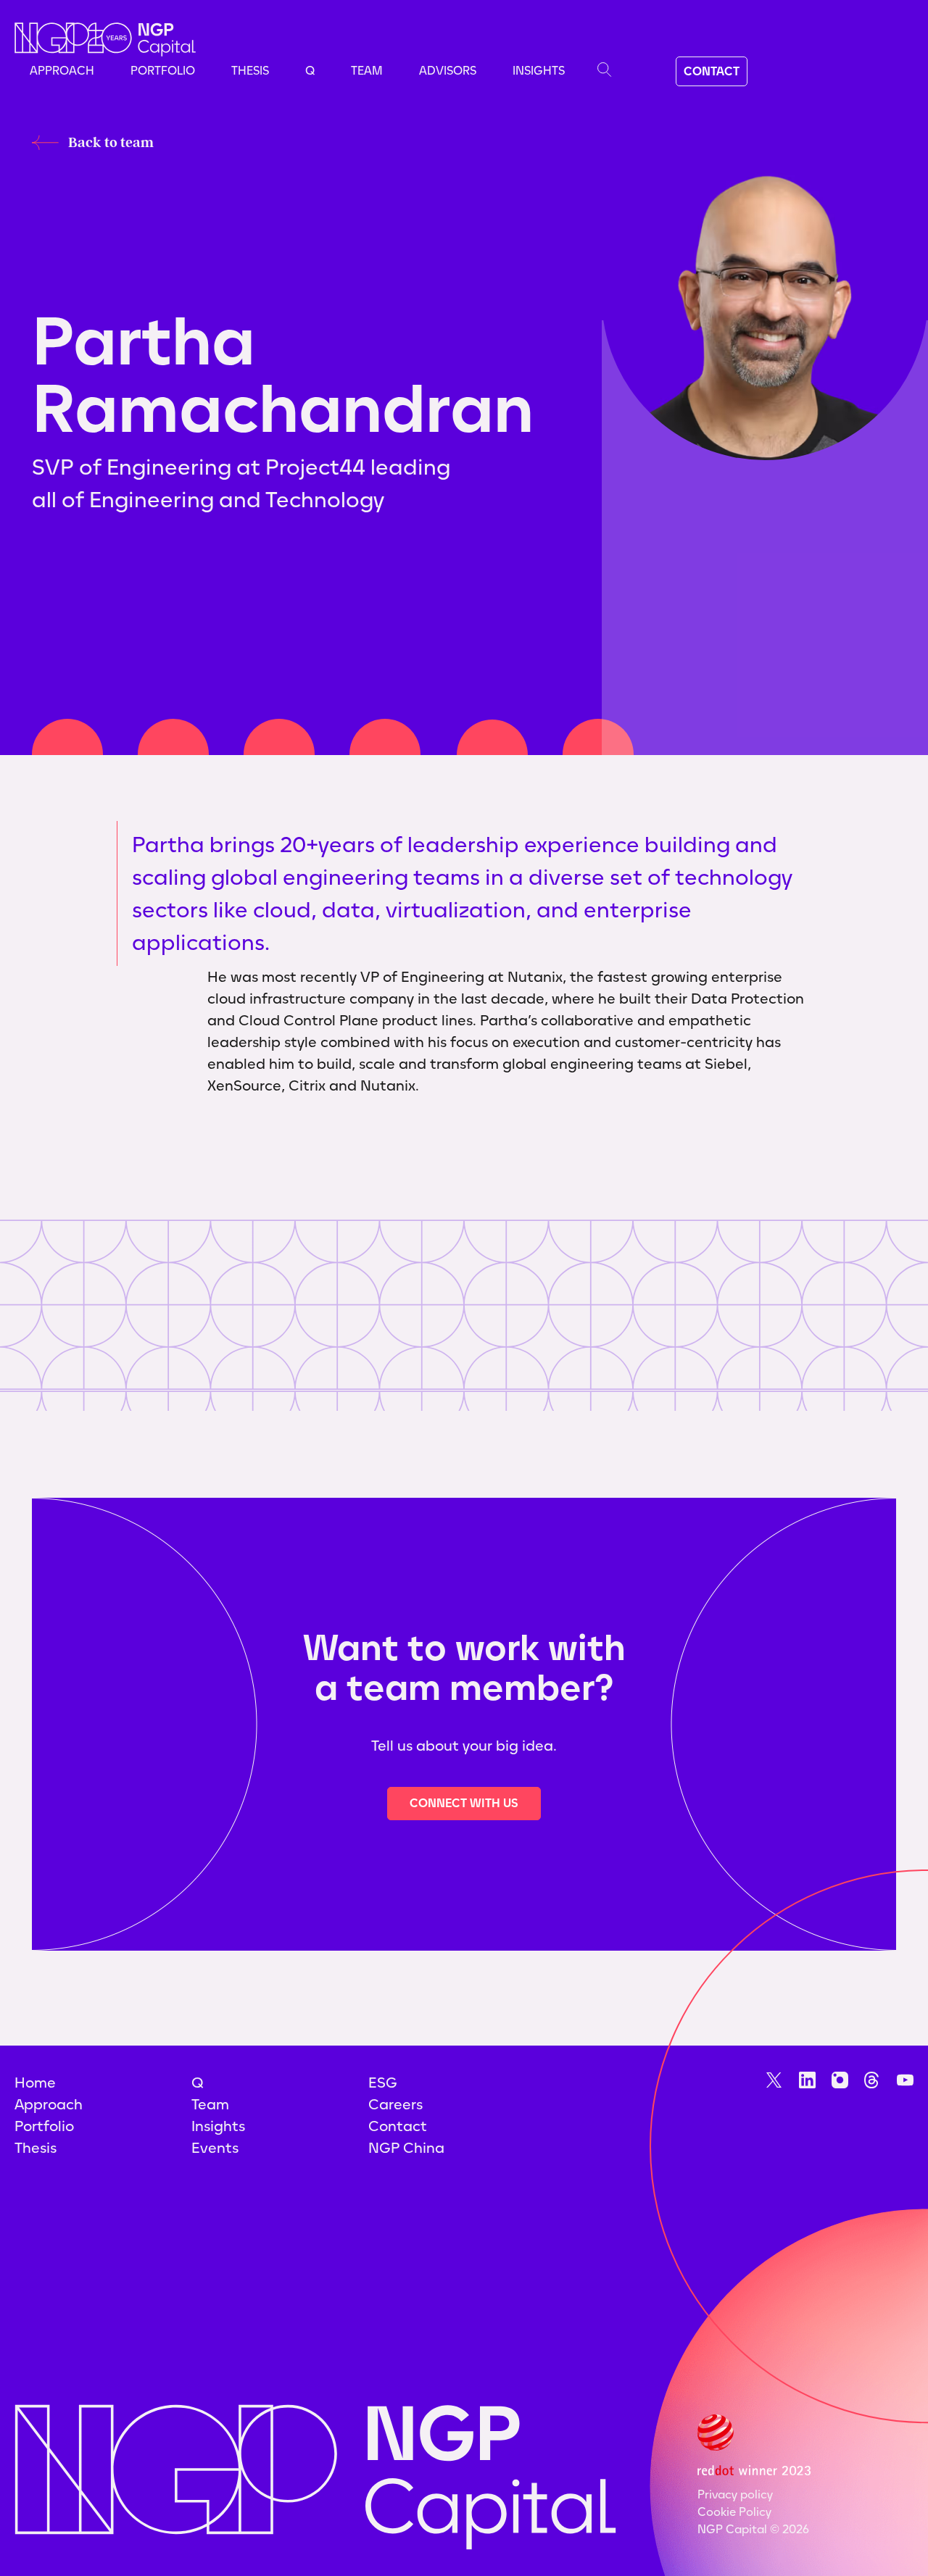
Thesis (250, 71)
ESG (383, 2083)
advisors (448, 71)
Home (35, 2083)
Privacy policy (735, 2494)
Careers (395, 2104)
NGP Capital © (753, 2529)
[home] (105, 39)
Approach (62, 71)
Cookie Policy (734, 2512)
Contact (398, 2126)
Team (367, 71)
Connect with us (464, 1803)
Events (215, 2148)
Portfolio (163, 71)
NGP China (406, 2148)
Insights (539, 71)
